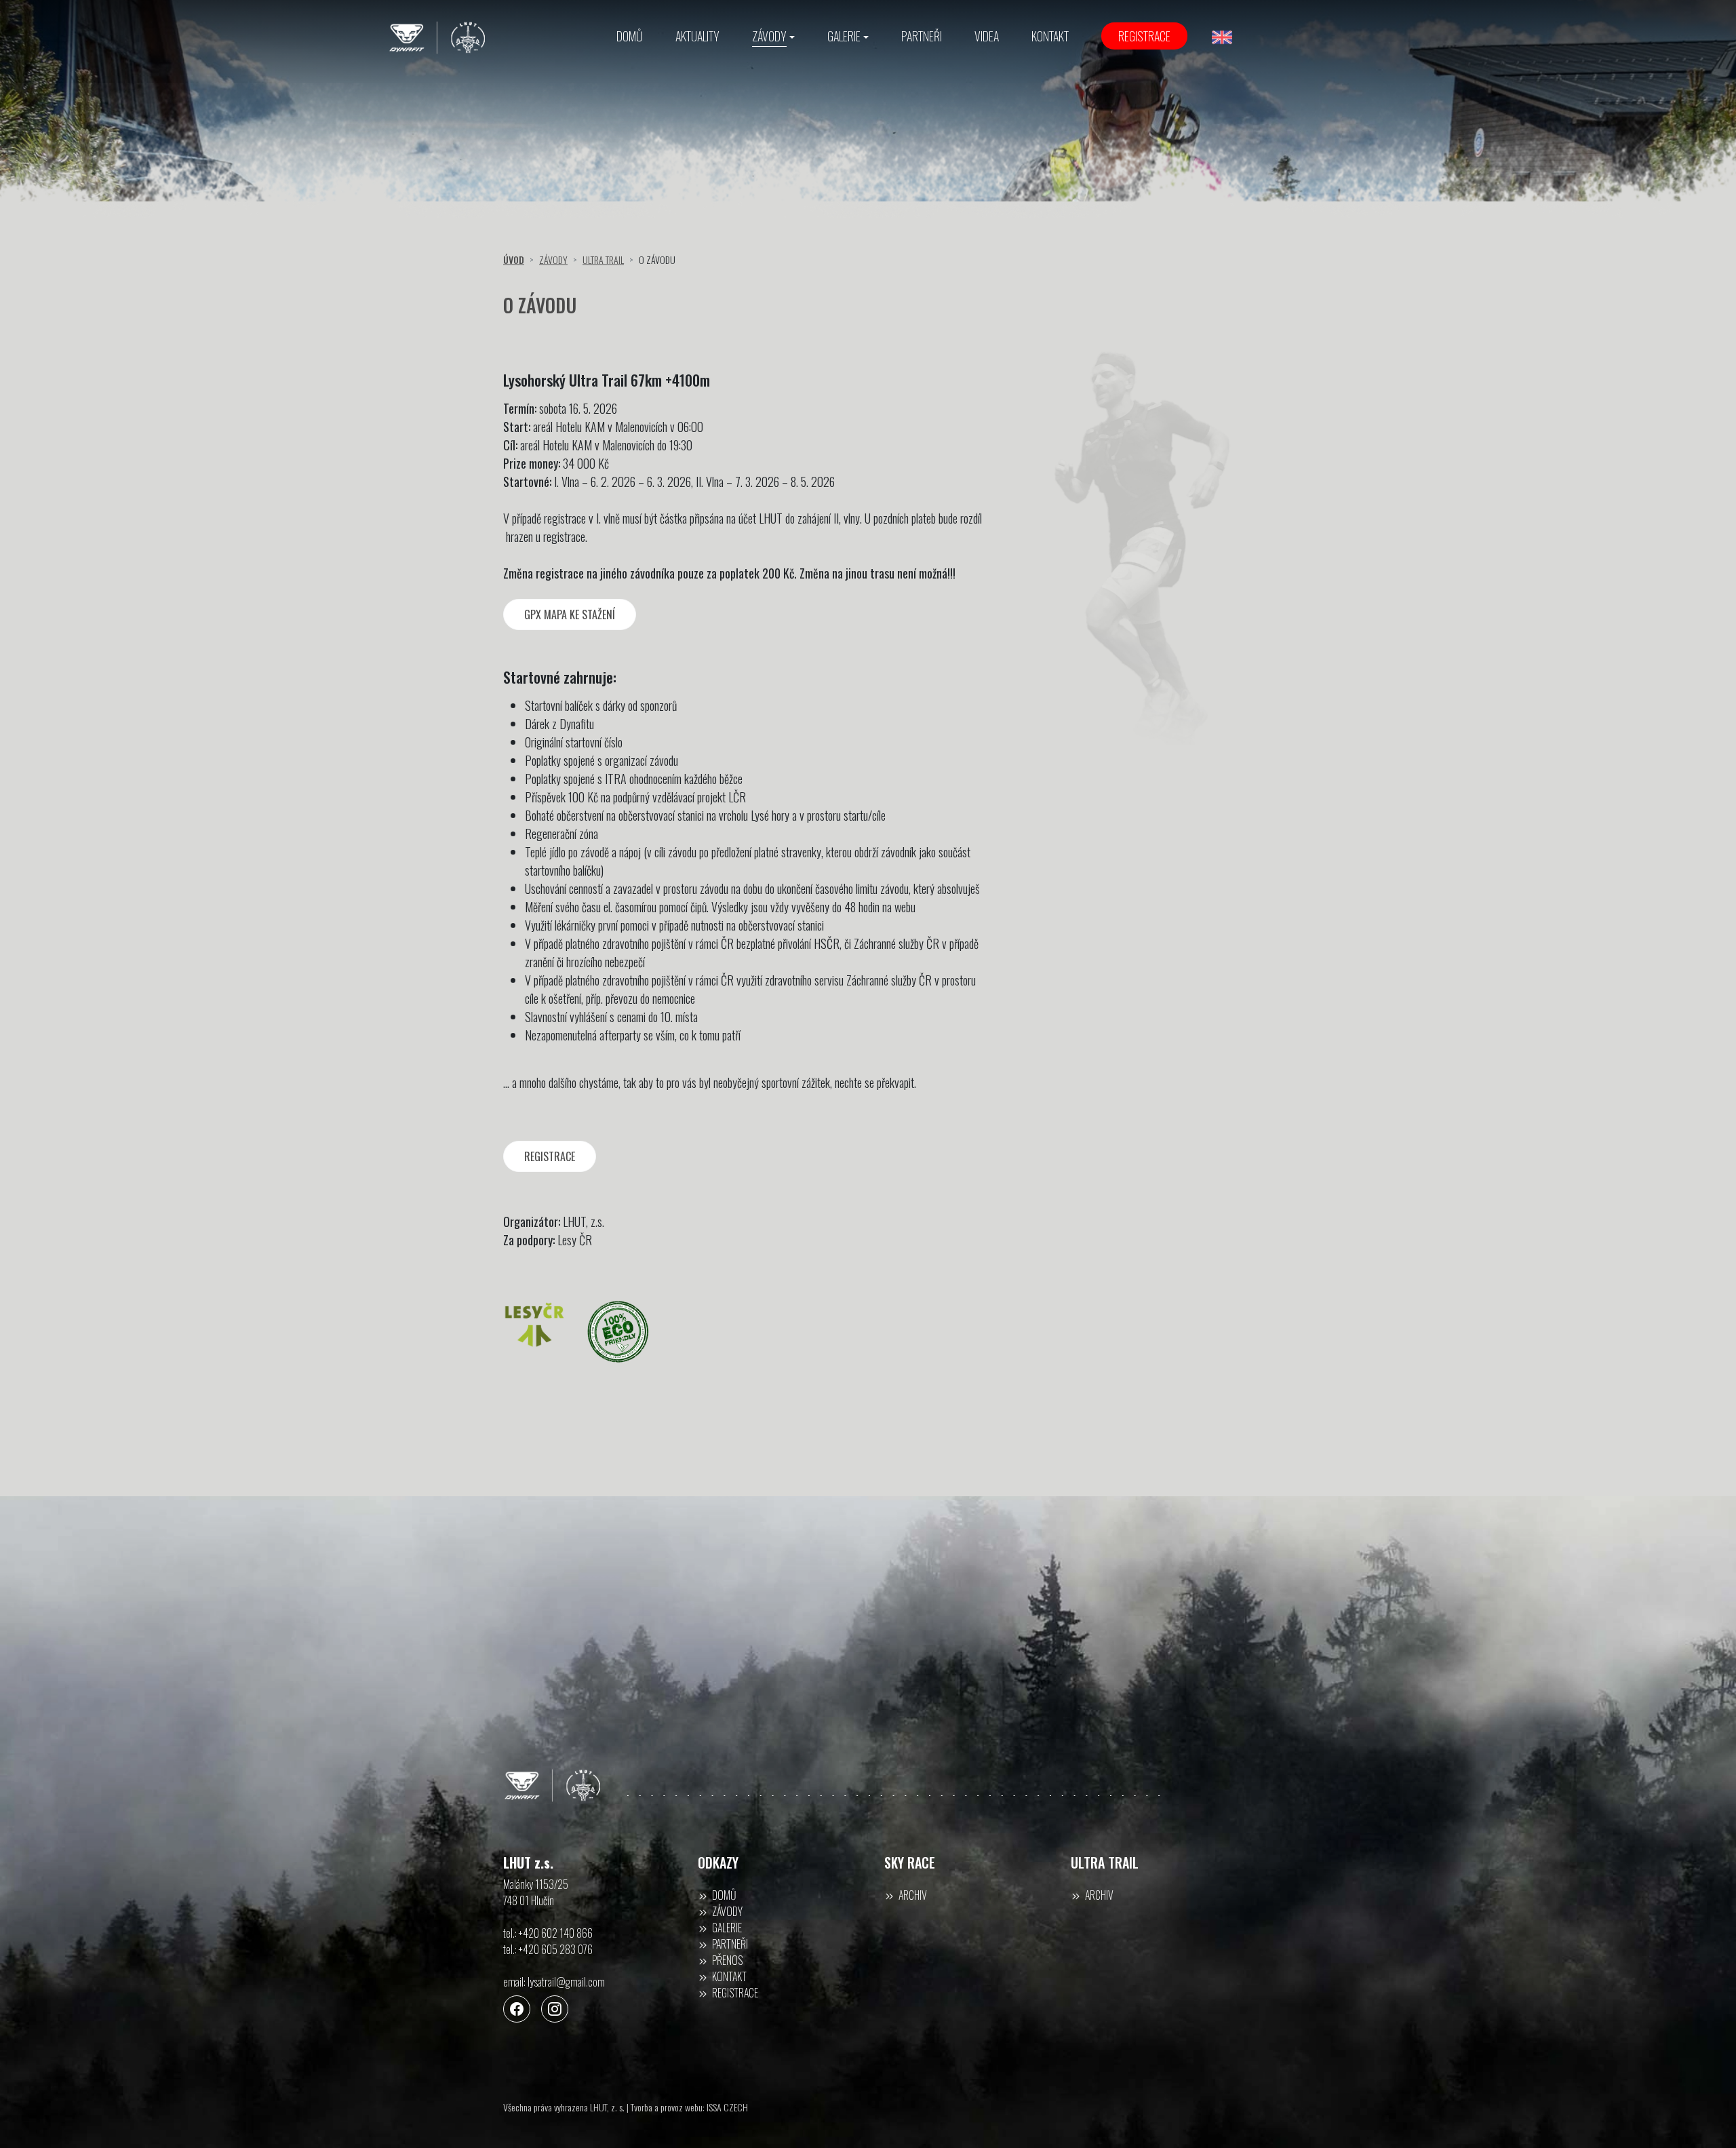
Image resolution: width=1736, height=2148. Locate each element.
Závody (553, 259)
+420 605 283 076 (556, 1949)
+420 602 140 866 (556, 1933)
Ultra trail (603, 259)
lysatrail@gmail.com (566, 1982)
